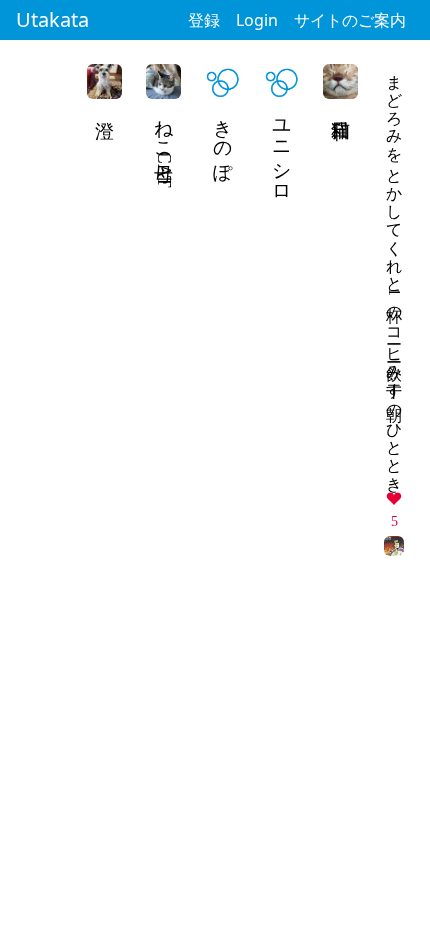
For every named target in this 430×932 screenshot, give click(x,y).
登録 (204, 20)
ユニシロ (282, 151)
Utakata (52, 19)
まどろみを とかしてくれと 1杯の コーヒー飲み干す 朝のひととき (394, 274)
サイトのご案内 (350, 20)
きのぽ (223, 140)
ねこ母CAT (164, 147)
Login (257, 20)
